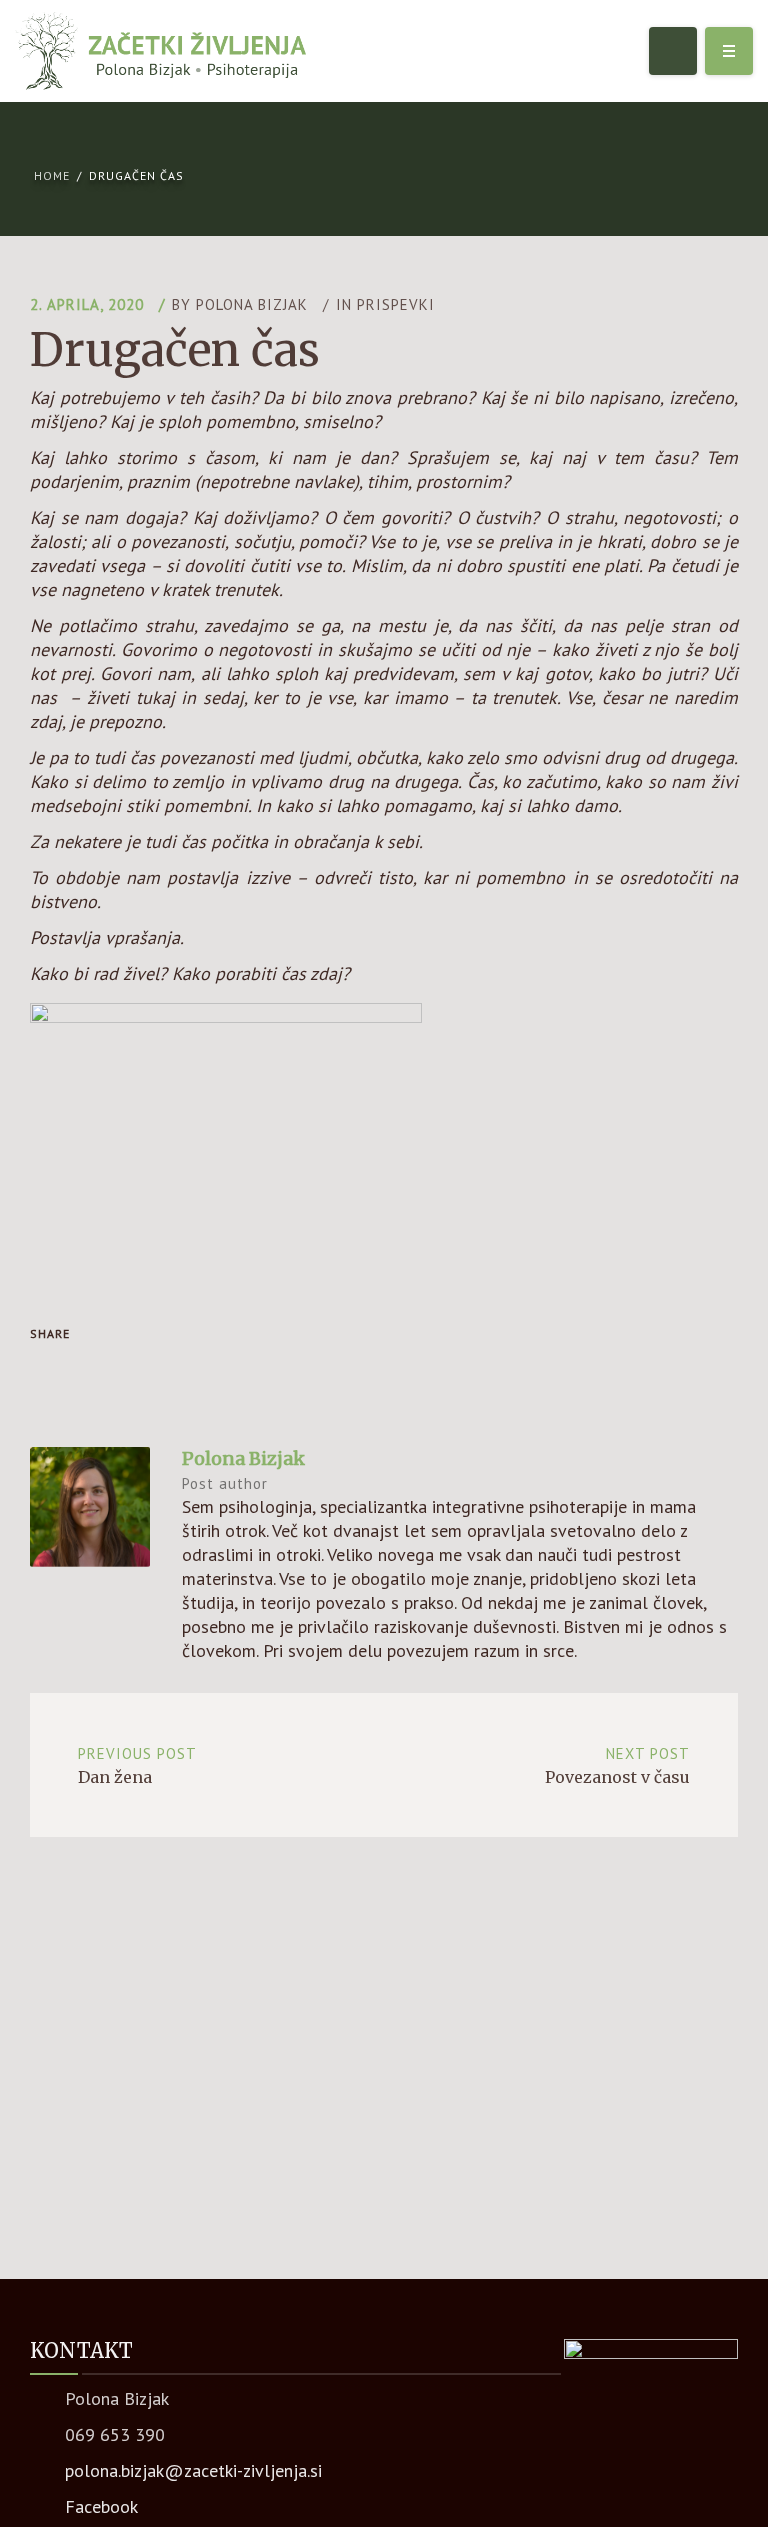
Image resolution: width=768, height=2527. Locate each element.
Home (52, 175)
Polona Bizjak (252, 304)
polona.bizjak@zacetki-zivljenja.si (193, 2470)
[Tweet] (94, 1370)
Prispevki (396, 304)
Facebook (101, 2506)
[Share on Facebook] (52, 1370)
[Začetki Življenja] (160, 51)
